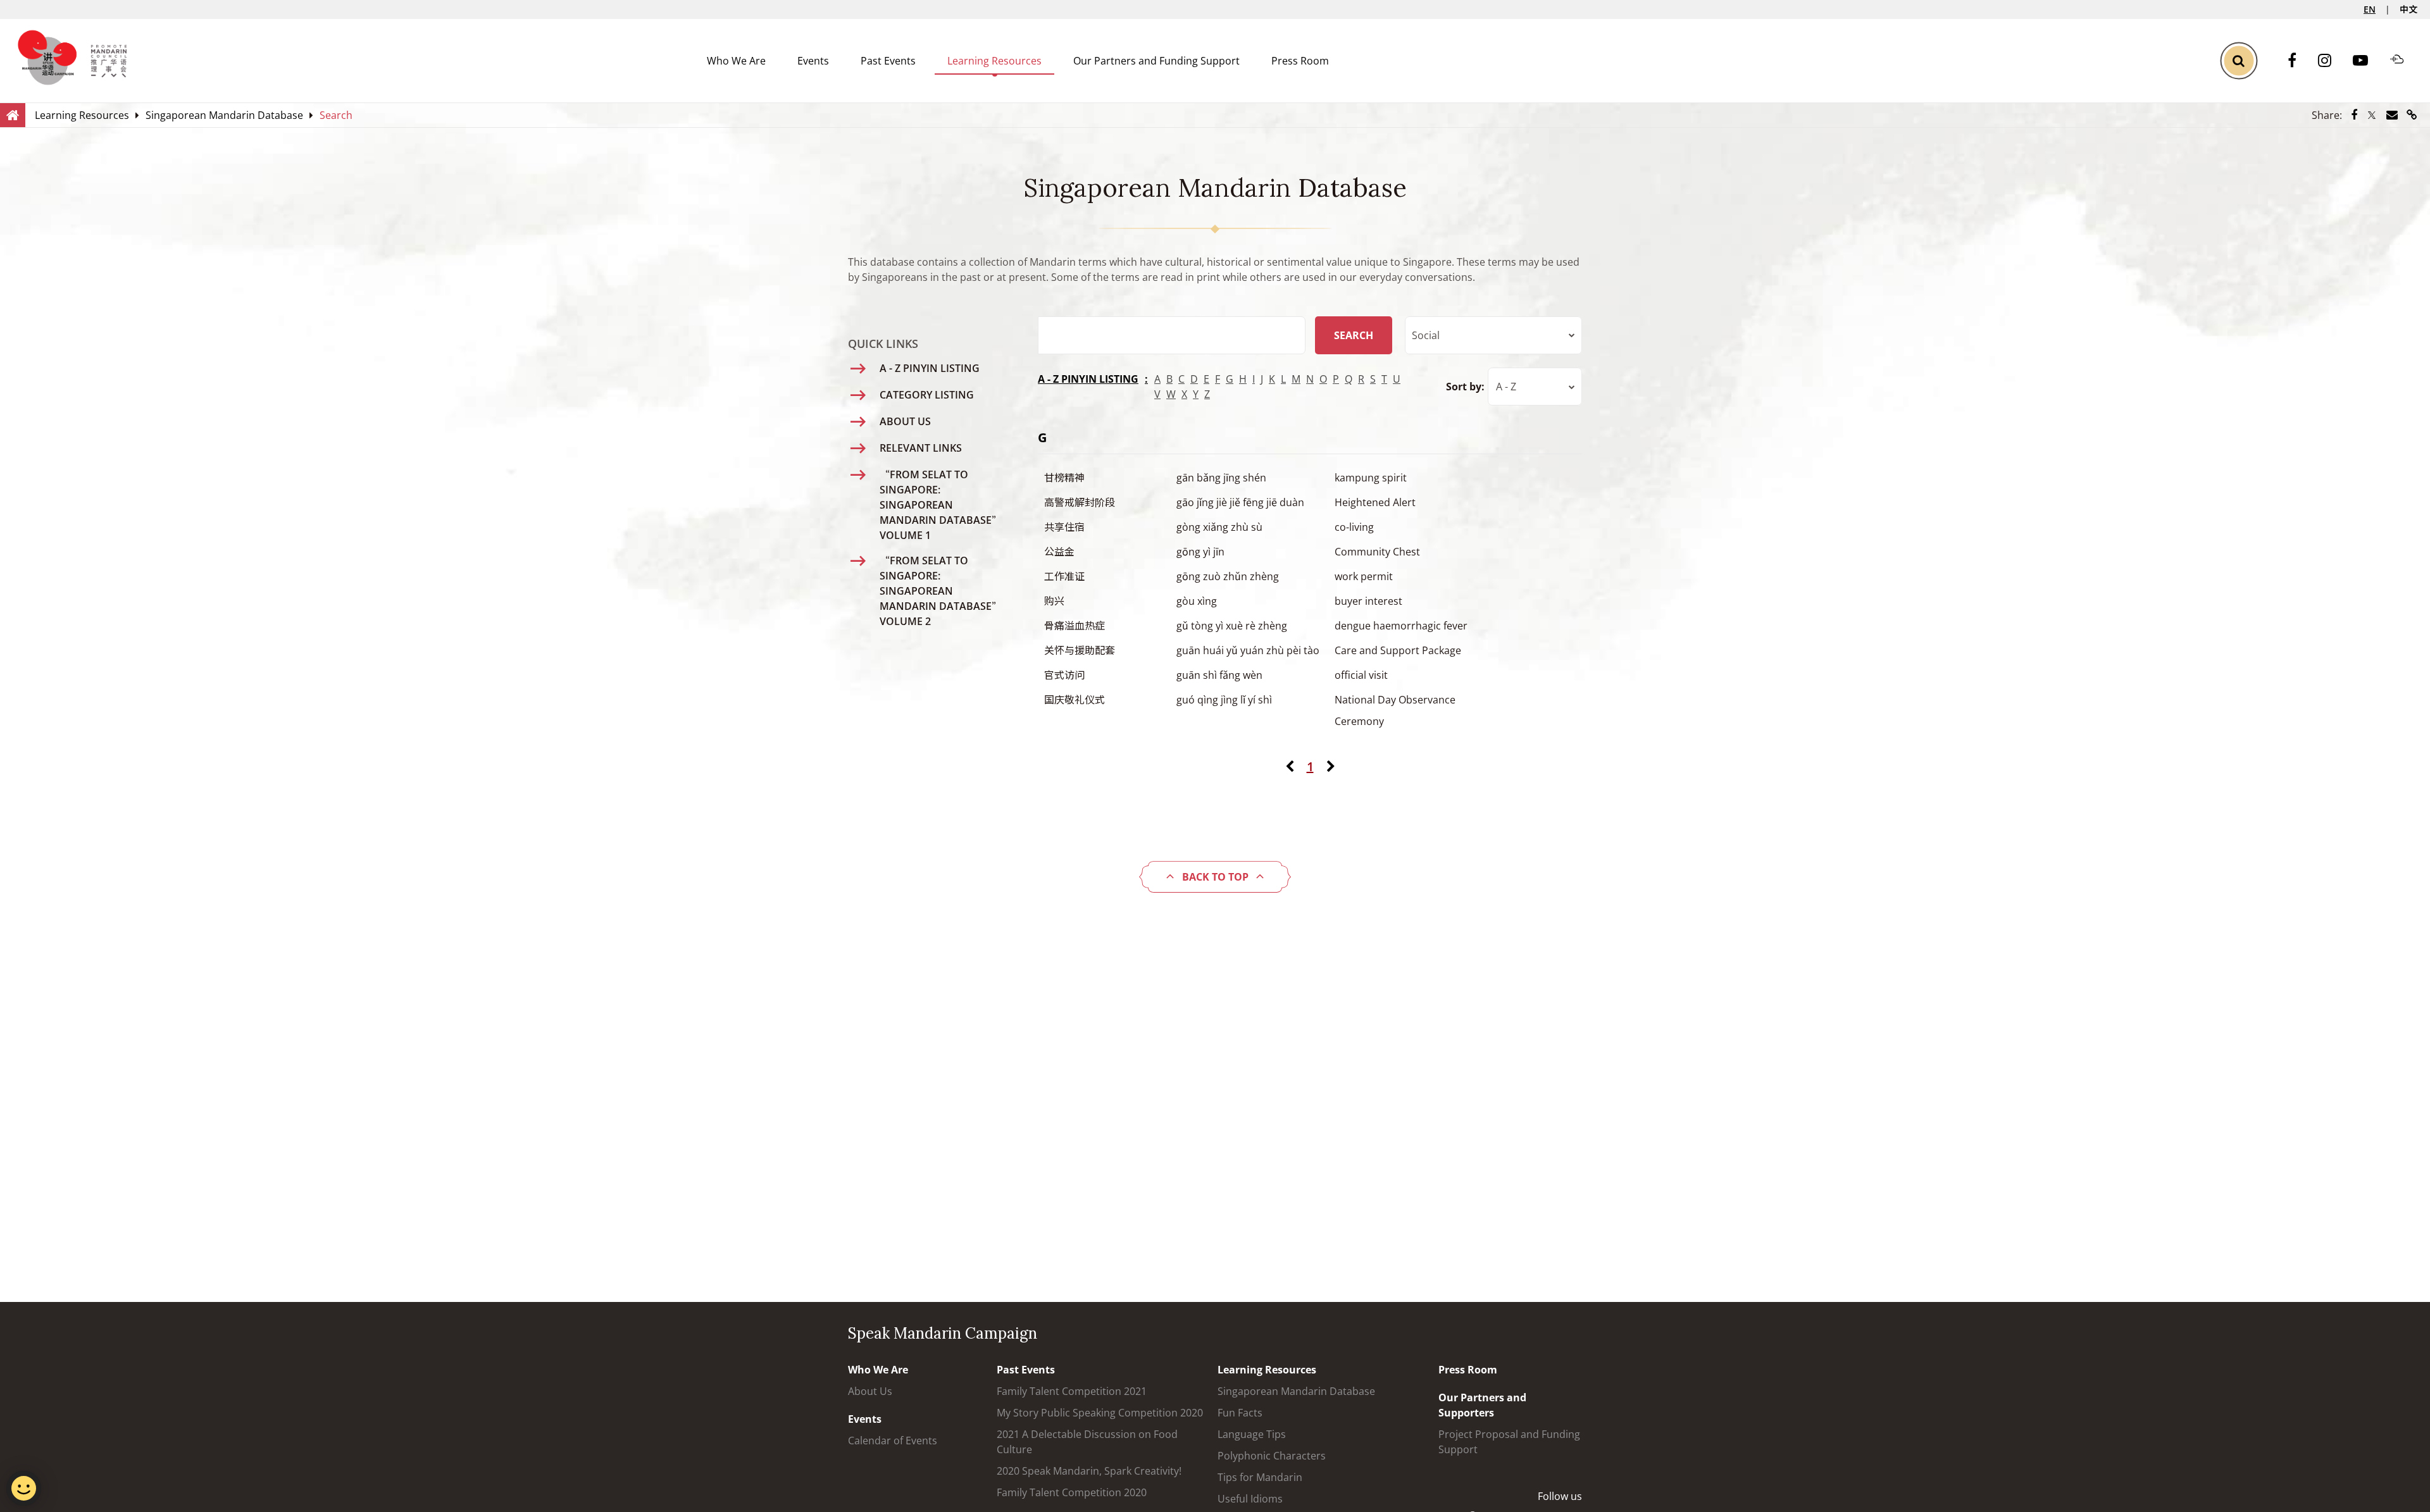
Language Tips (1252, 1434)
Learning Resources (994, 61)
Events (813, 61)
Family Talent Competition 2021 (1072, 1391)
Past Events (888, 61)
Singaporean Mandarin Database (1296, 1391)
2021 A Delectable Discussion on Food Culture (1087, 1442)
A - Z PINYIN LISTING (1088, 379)
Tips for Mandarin (1260, 1477)
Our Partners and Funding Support (1156, 61)
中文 (2408, 9)
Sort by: (1465, 387)
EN (2370, 9)
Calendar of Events (893, 1441)
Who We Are (736, 61)
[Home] (13, 115)
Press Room (1300, 61)
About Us (870, 1391)
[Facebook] (2298, 61)
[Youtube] (2367, 61)
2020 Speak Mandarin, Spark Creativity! (1089, 1471)
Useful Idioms (1250, 1499)
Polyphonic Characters (1272, 1456)
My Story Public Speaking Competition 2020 (1100, 1413)
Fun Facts (1240, 1413)
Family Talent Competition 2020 (1072, 1492)
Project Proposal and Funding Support (1509, 1442)
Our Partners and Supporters (1482, 1405)
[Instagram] (2331, 61)
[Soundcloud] (2403, 61)
